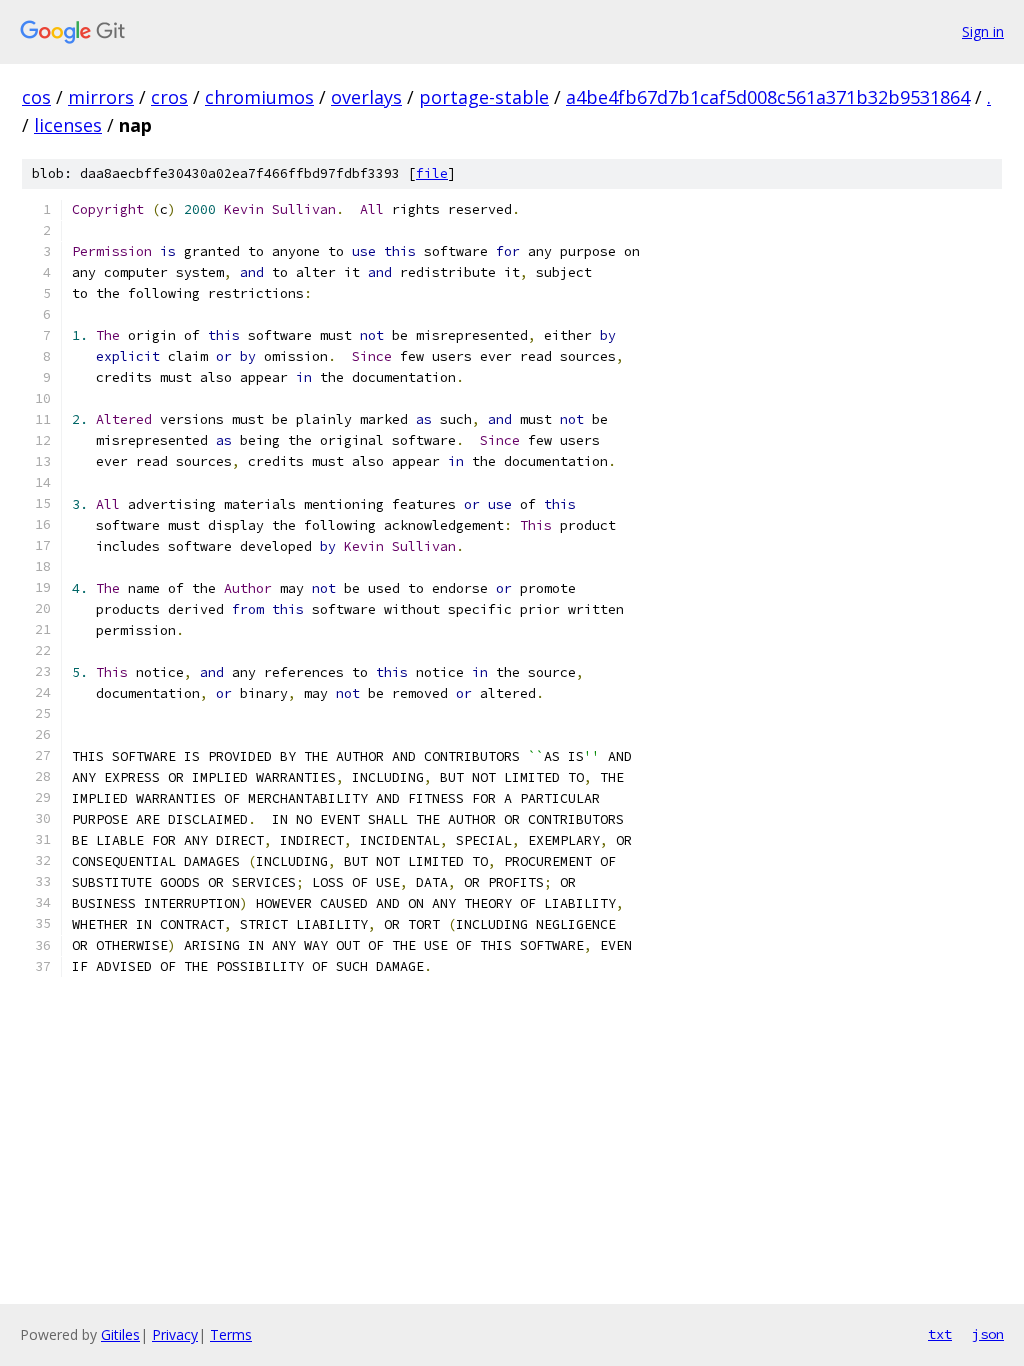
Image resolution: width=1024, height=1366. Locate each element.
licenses (68, 125)
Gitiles (120, 1334)
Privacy (175, 1334)
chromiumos (259, 97)
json (988, 1334)
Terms (231, 1334)
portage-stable (484, 97)
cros (169, 97)
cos (36, 97)
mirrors (101, 97)
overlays (366, 97)
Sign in (983, 31)
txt (940, 1334)
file (432, 173)
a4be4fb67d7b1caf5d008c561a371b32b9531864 (768, 97)
